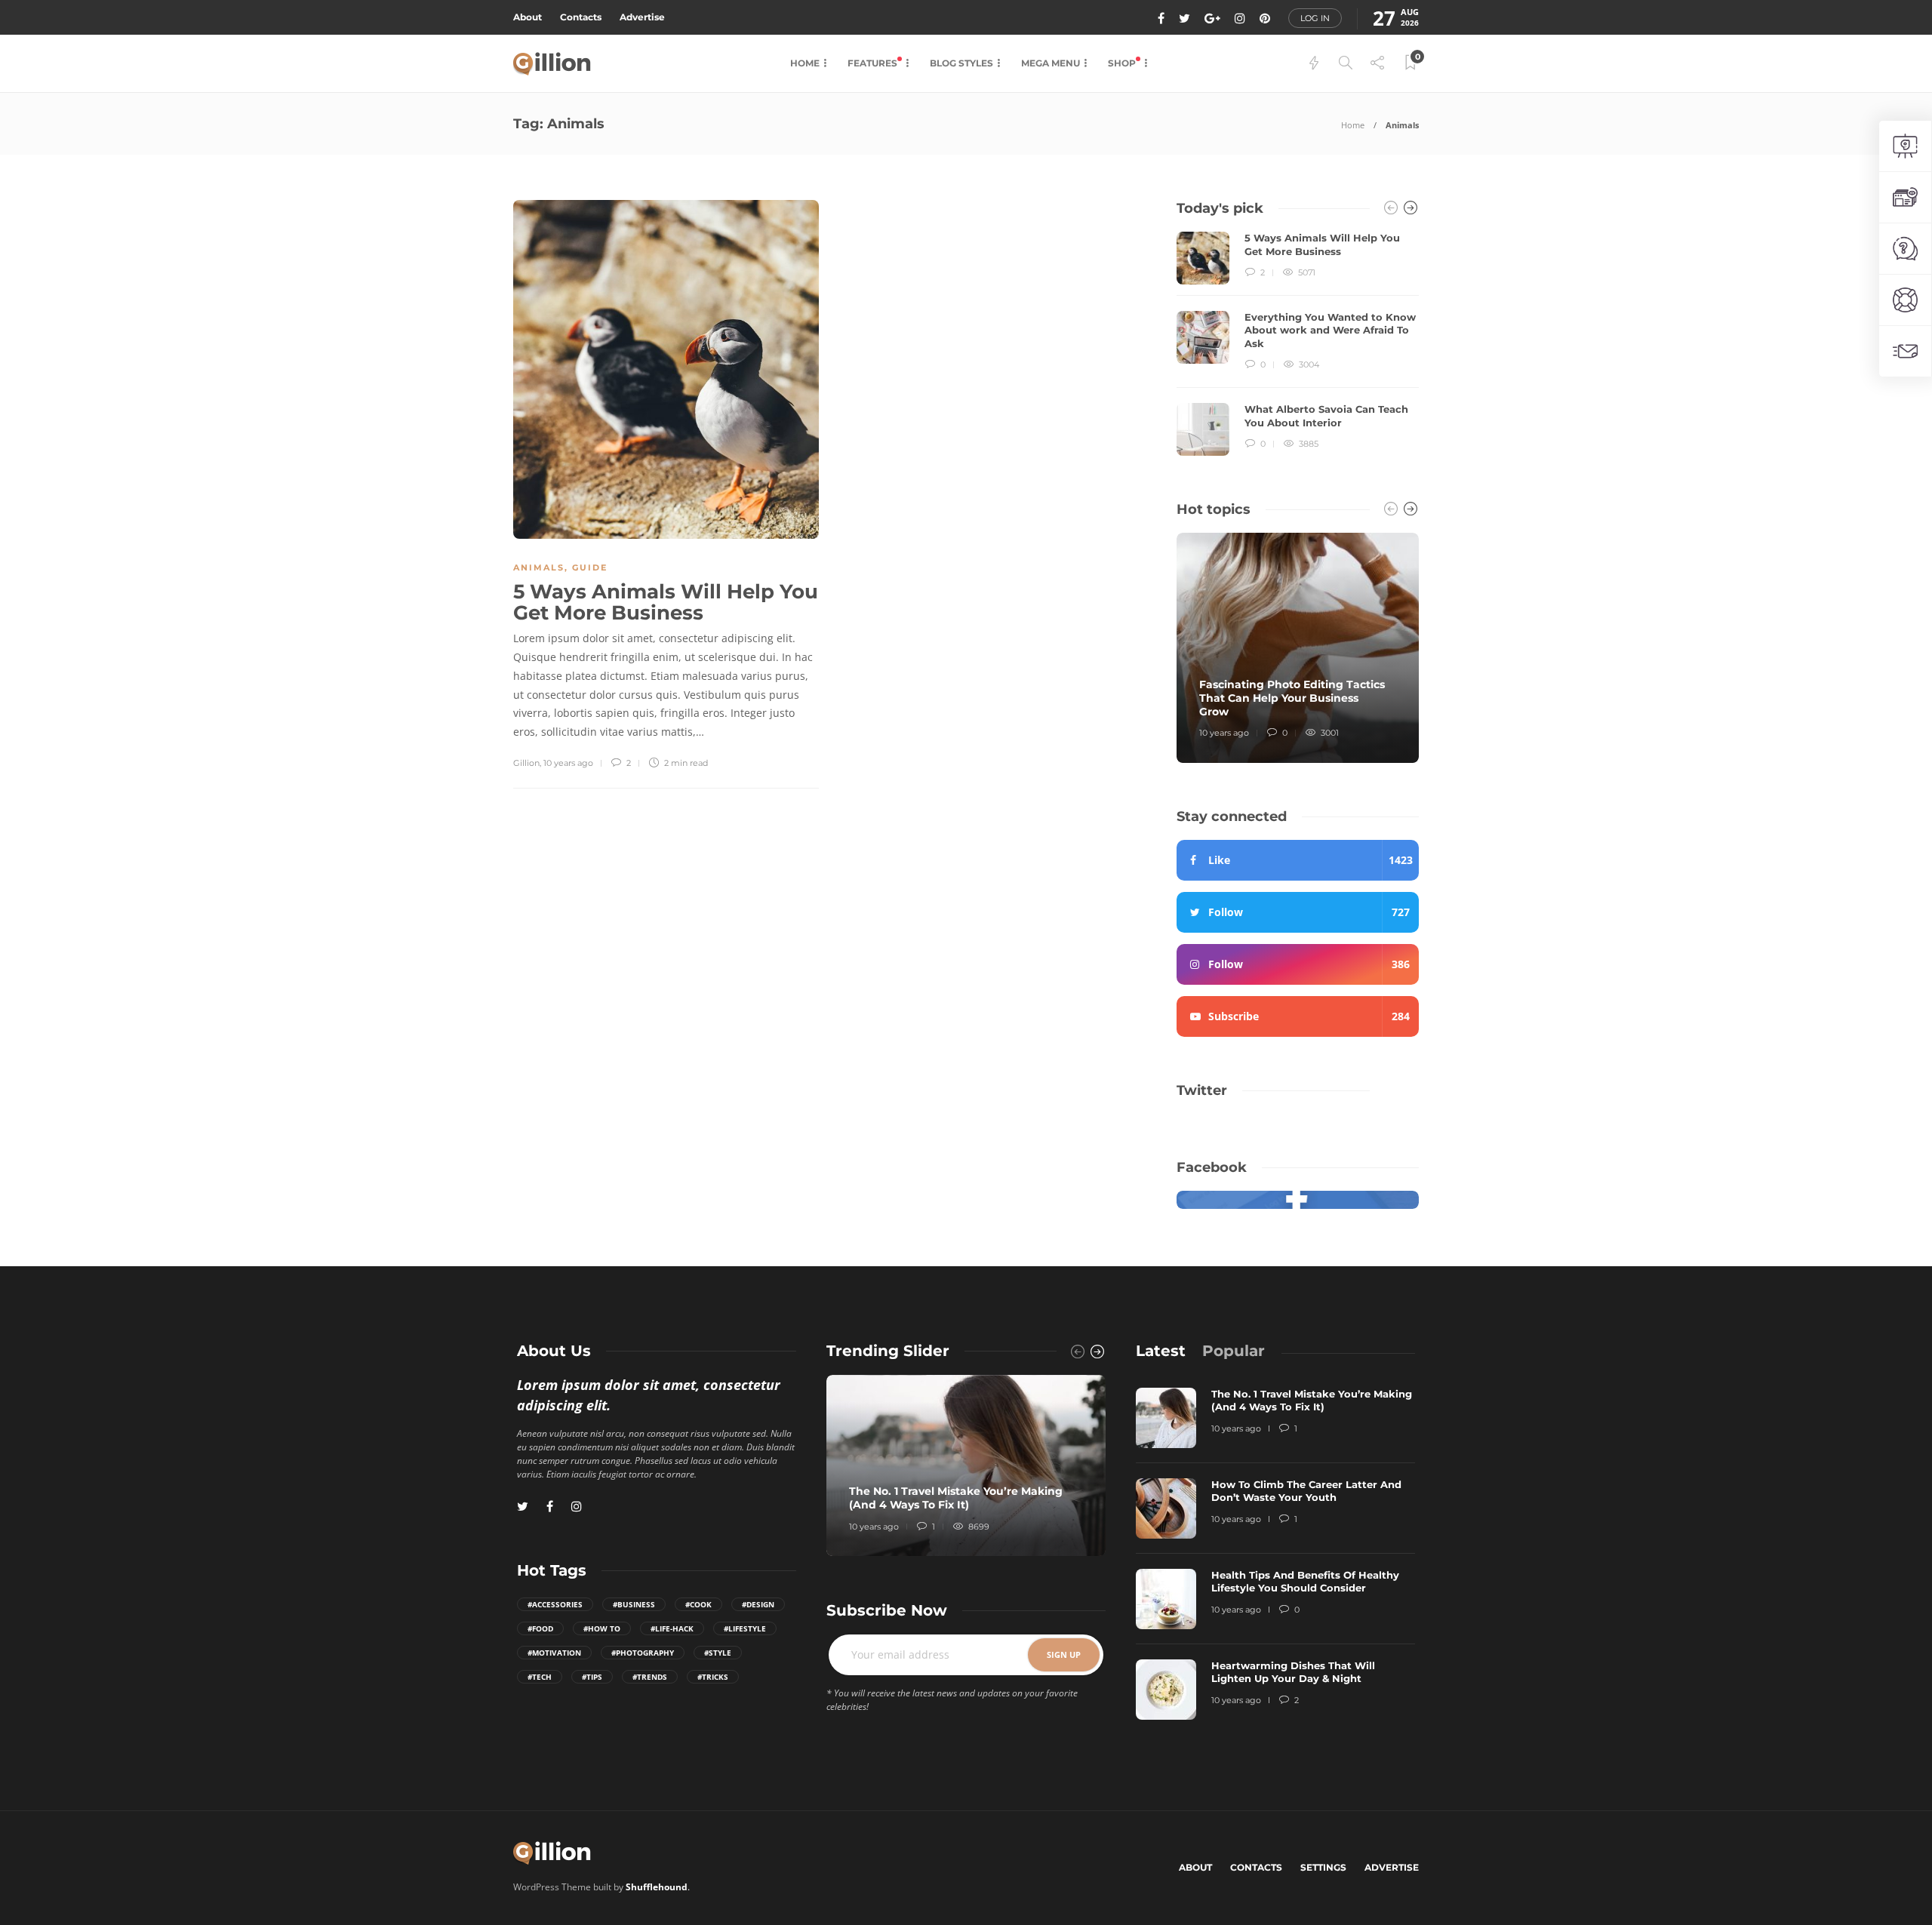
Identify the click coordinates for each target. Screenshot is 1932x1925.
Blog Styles (961, 63)
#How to (602, 1628)
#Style (718, 1653)
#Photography (643, 1653)
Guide (590, 567)
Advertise (642, 17)
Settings (1323, 1867)
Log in (1315, 18)
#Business (634, 1604)
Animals (539, 567)
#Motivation (554, 1653)
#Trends (650, 1677)
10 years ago (568, 763)
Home (805, 63)
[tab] (1161, 1351)
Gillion (526, 763)
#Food (540, 1628)
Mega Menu (1051, 63)
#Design (758, 1604)
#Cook (698, 1604)
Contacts (581, 17)
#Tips (592, 1677)
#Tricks (713, 1677)
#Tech (540, 1677)
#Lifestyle (745, 1628)
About (528, 17)
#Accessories (555, 1604)
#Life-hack (672, 1628)
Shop (1123, 63)
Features (874, 63)
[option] (1298, 344)
